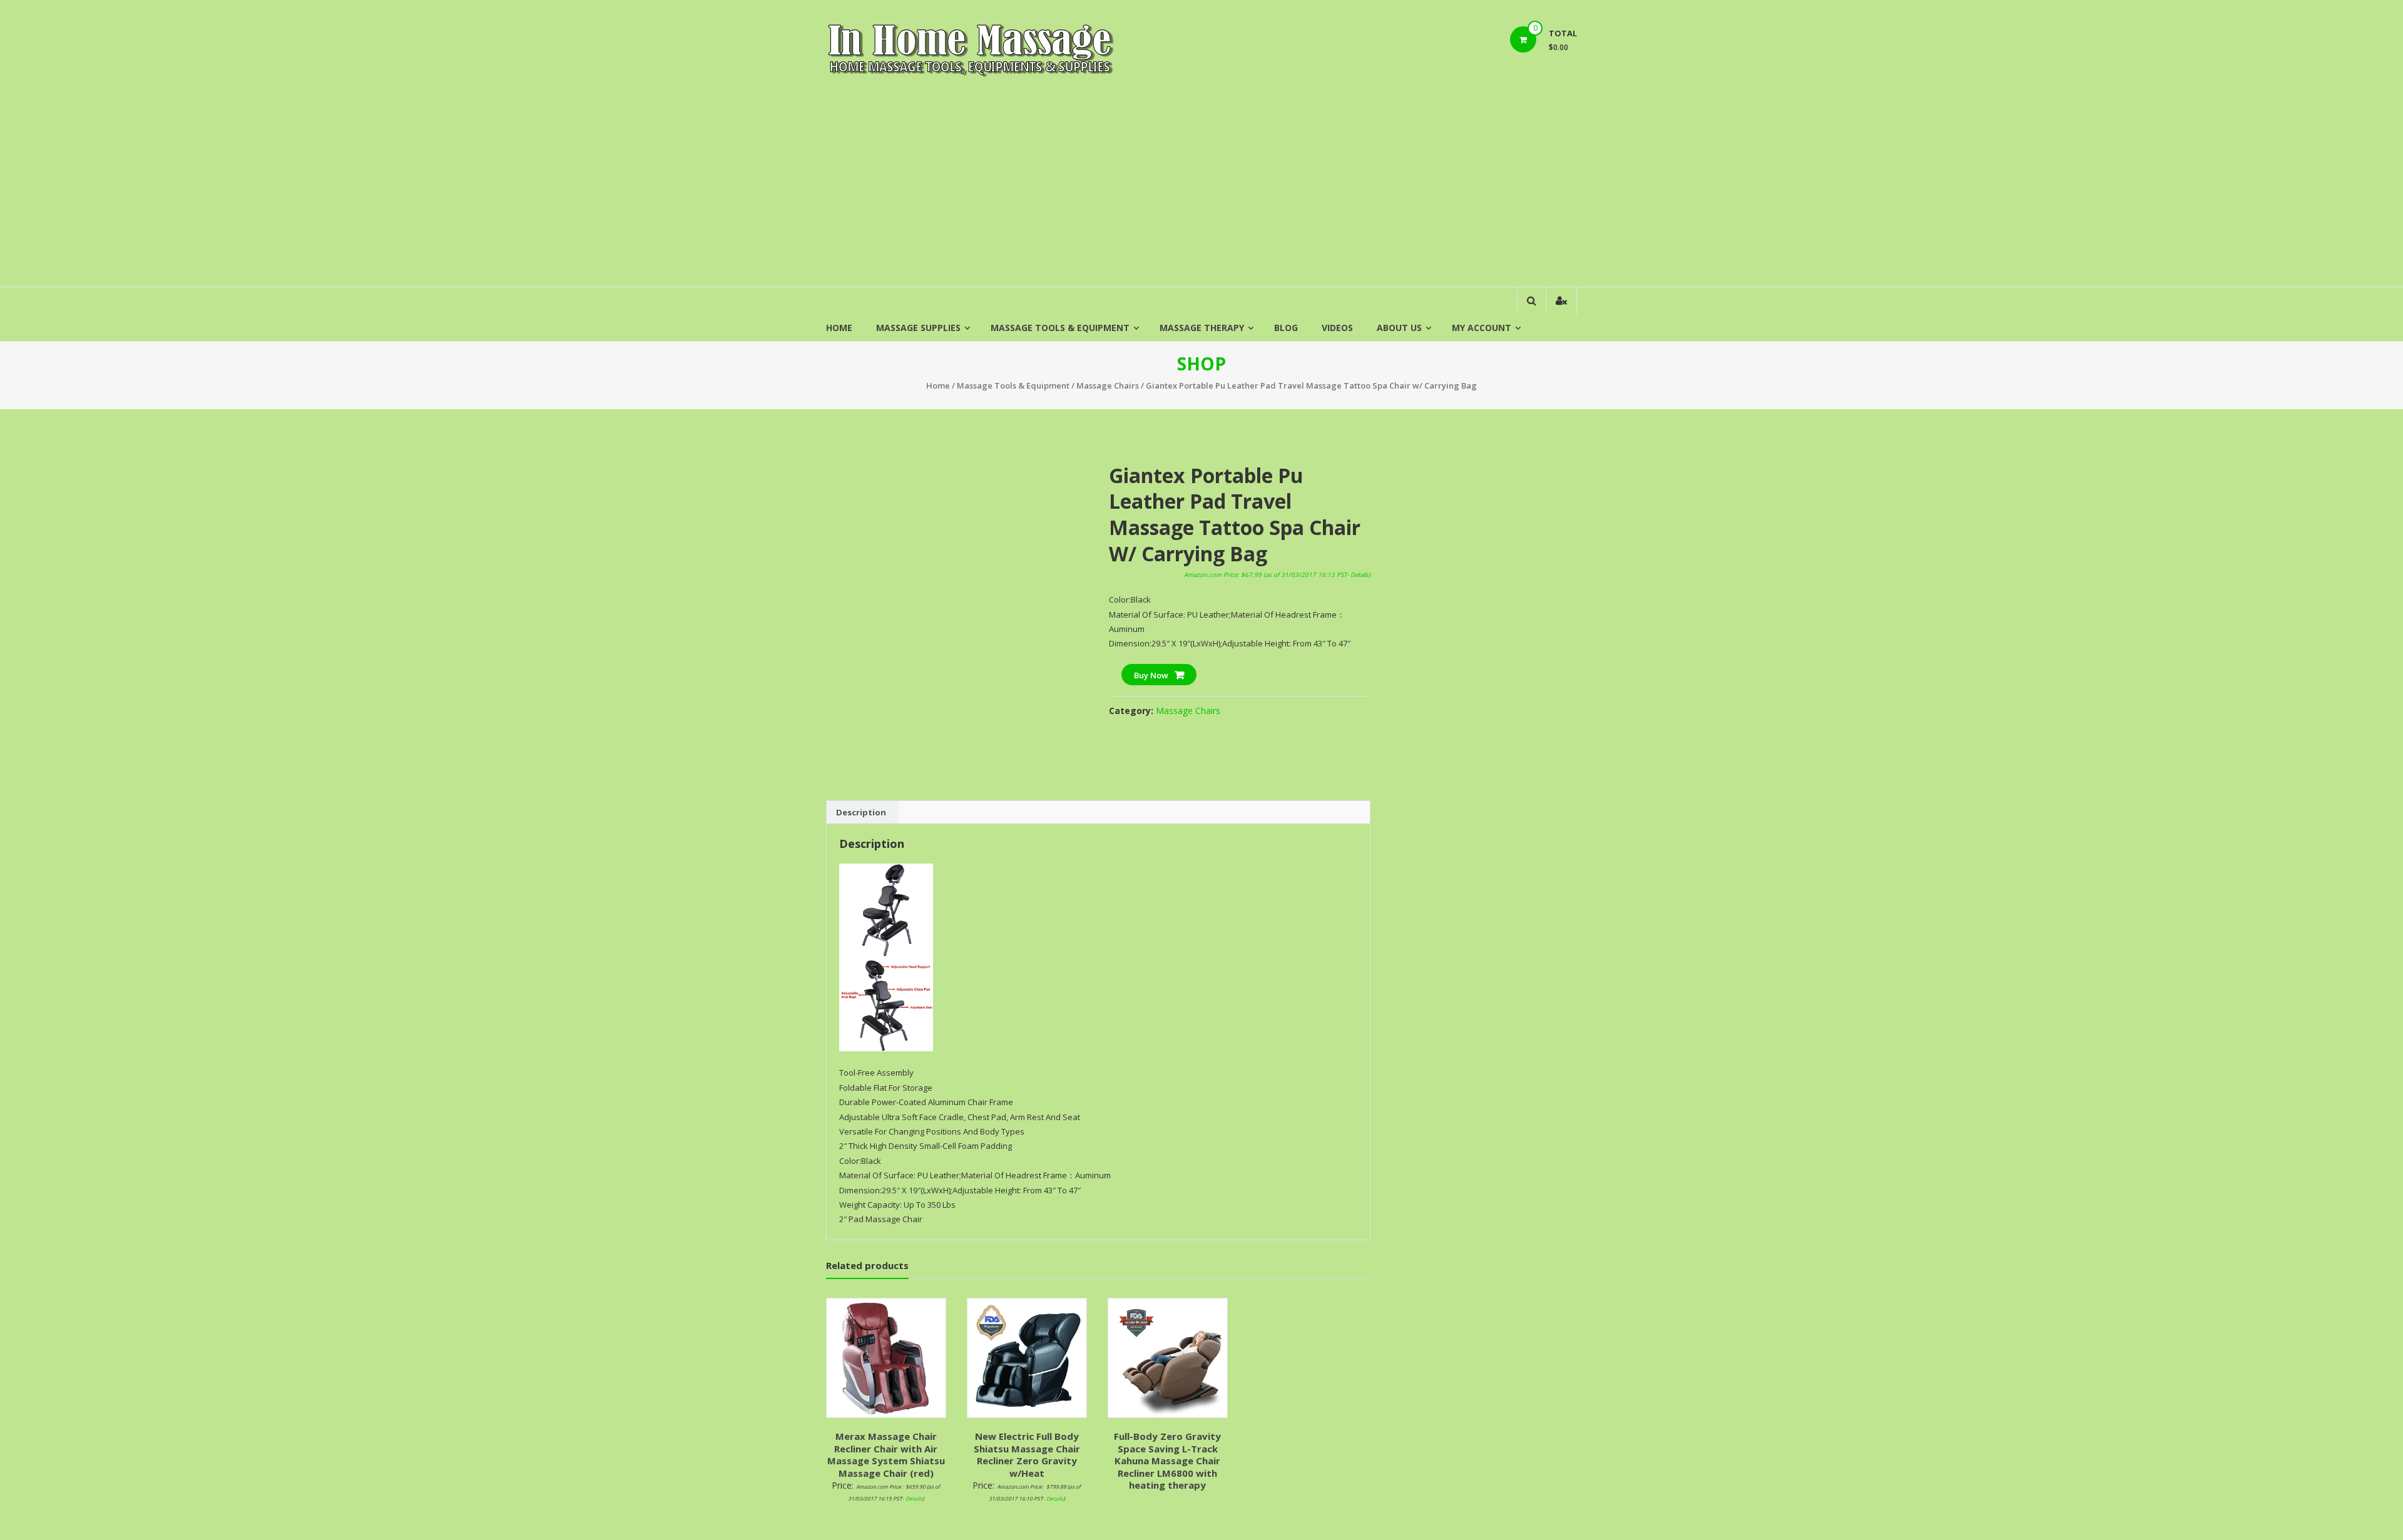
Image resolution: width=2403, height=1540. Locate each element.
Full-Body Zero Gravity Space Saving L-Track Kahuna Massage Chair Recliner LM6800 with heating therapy (1167, 1461)
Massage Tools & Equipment (1060, 328)
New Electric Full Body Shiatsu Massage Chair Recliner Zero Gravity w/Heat (1027, 1455)
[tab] (861, 812)
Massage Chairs (1108, 385)
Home (839, 328)
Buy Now (1151, 675)
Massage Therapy (1202, 328)
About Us (1399, 328)
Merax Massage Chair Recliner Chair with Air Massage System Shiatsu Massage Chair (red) (886, 1455)
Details (1360, 575)
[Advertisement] (1201, 193)
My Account (1482, 328)
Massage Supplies (918, 328)
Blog (1286, 328)
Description (861, 812)
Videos (1337, 328)
